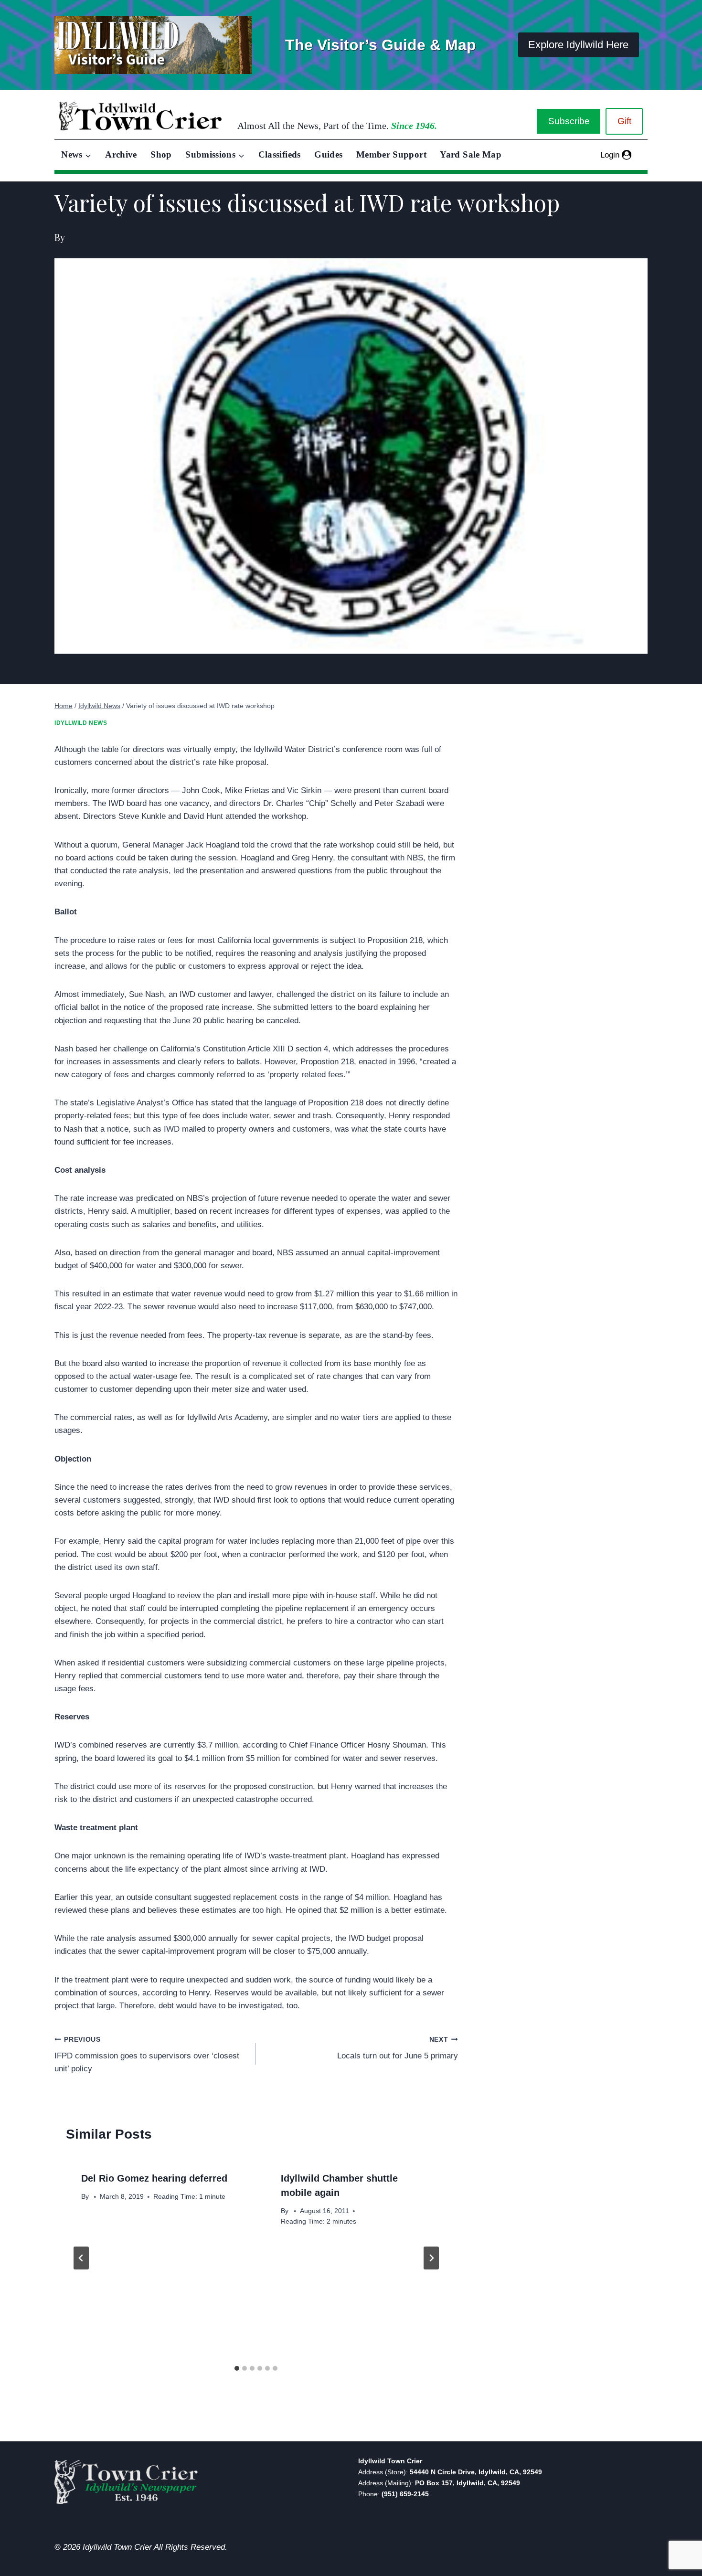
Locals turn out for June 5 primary (397, 2048)
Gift (624, 121)
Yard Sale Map (471, 154)
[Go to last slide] (81, 2258)
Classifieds (280, 154)
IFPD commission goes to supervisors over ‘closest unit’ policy (147, 2055)
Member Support (391, 154)
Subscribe (569, 121)
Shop (161, 154)
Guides (328, 154)
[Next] (431, 2258)
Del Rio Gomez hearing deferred (154, 2178)
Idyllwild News (81, 723)
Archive (121, 154)
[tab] (237, 2368)
